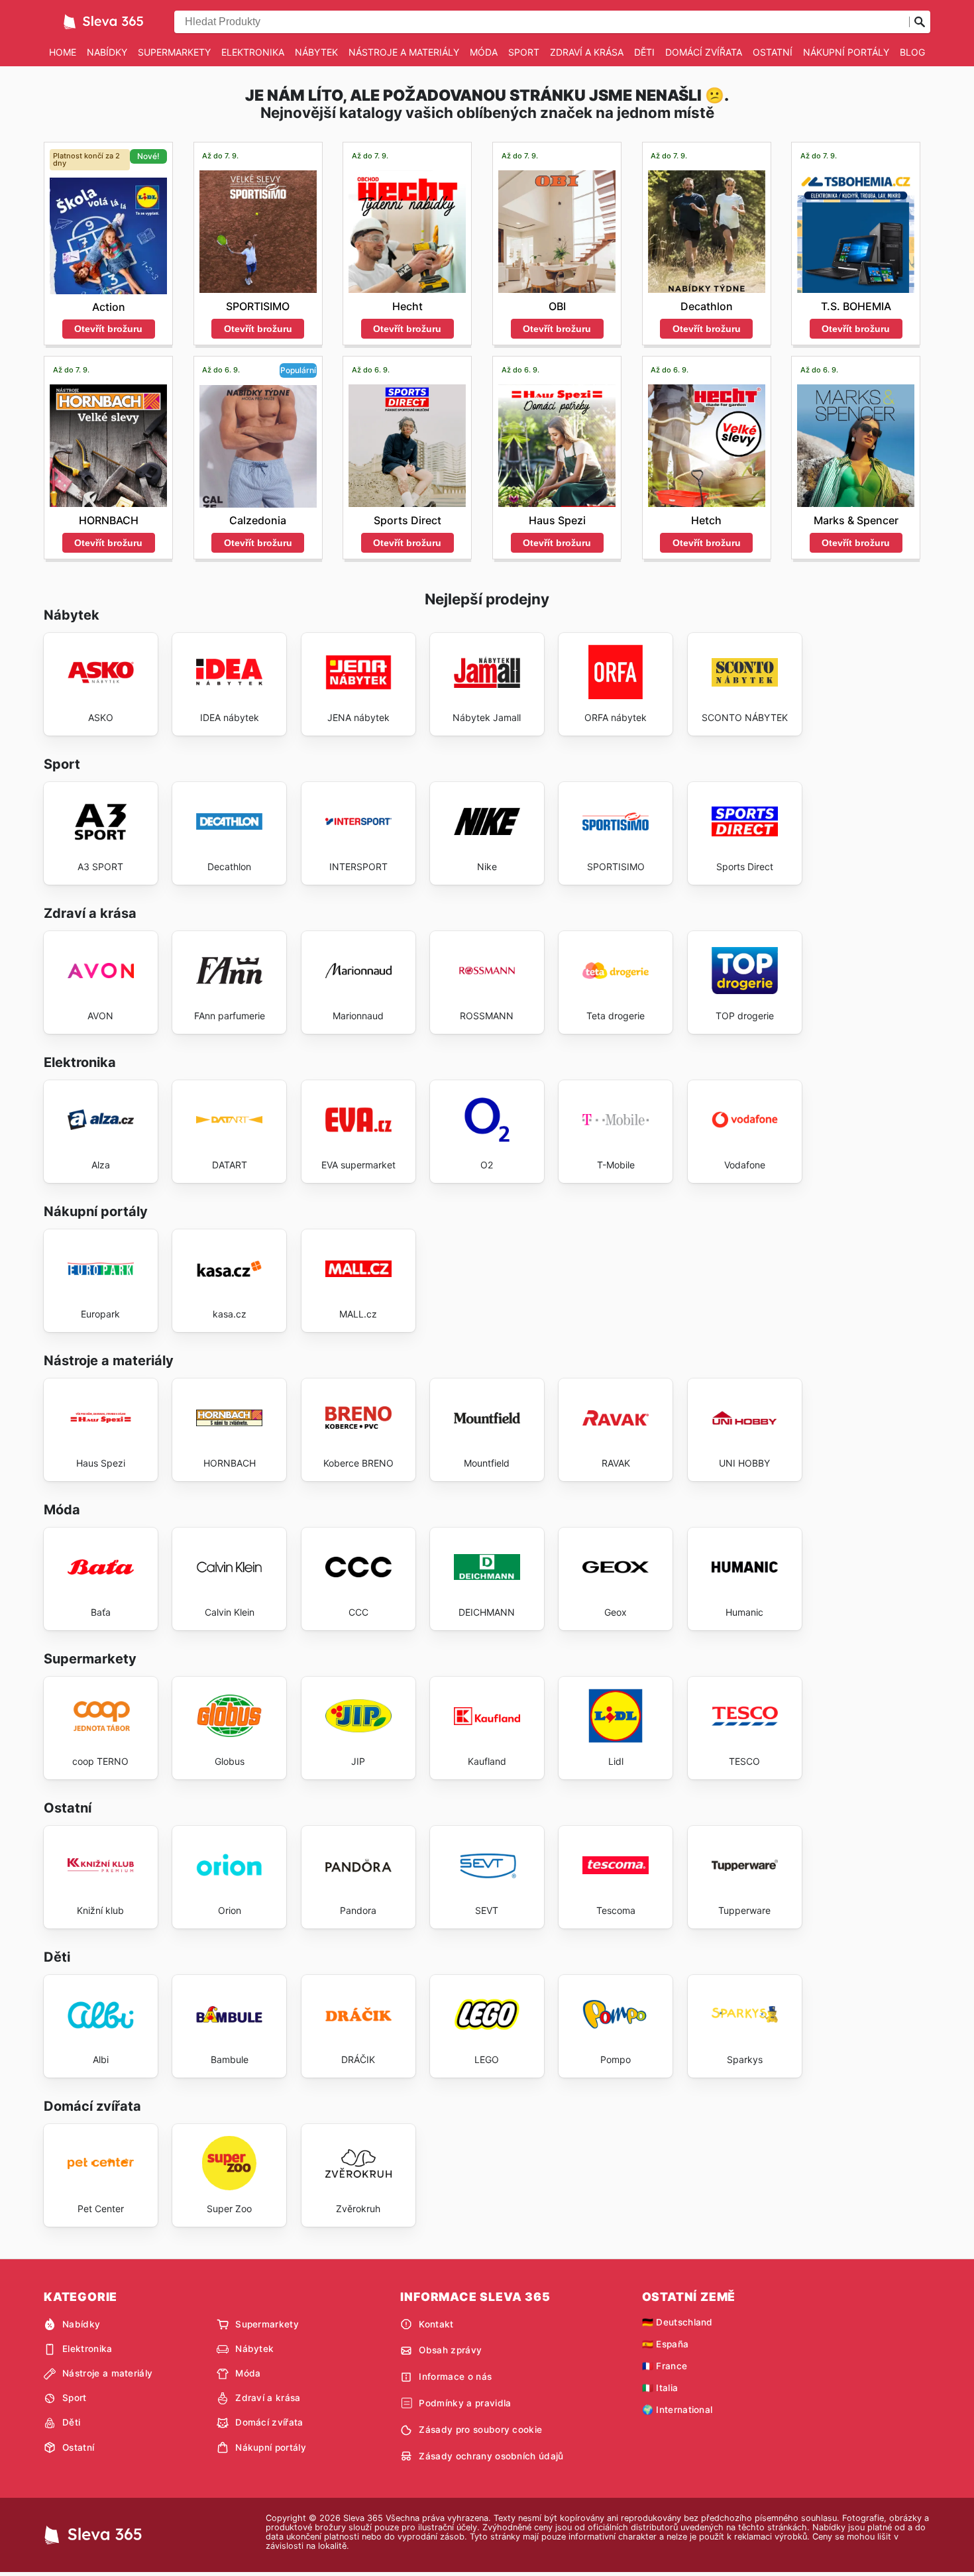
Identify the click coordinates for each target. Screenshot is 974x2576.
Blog (912, 52)
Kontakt (436, 2324)
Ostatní (773, 52)
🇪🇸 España (666, 2344)
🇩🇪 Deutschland (677, 2322)
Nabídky (107, 52)
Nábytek (316, 52)
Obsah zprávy (450, 2350)
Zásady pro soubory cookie (480, 2430)
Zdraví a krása (587, 52)
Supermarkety (174, 52)
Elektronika (253, 52)
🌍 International (677, 2410)
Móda (484, 52)
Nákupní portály (846, 52)
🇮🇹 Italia (660, 2388)
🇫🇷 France (665, 2366)
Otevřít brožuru (108, 329)
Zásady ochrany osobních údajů (491, 2456)
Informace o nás (455, 2377)
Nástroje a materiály (404, 52)
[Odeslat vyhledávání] (920, 22)
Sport (524, 52)
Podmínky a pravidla (465, 2403)
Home (63, 52)
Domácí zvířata (704, 52)
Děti (644, 52)
